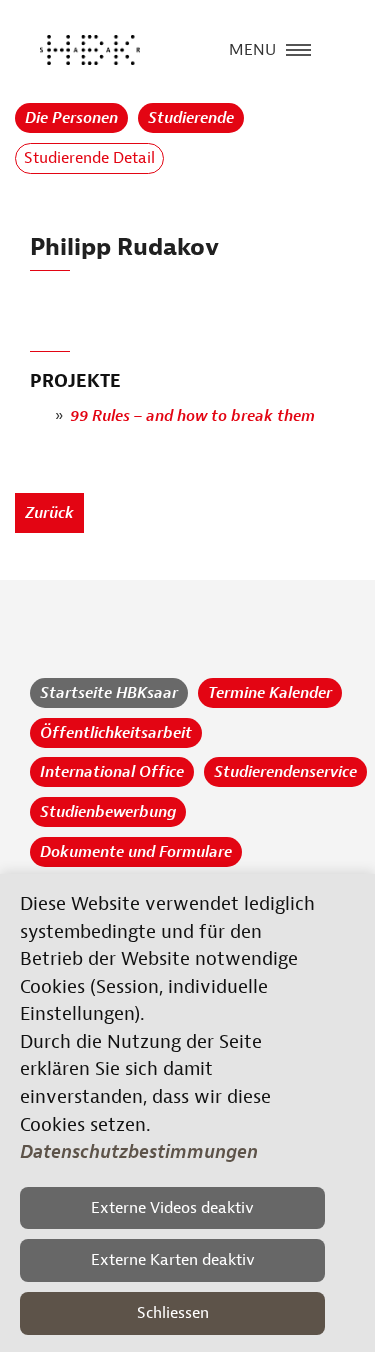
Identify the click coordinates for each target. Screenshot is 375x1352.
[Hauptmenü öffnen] (298, 48)
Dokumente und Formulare (136, 852)
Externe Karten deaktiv (173, 1260)
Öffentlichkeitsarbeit (116, 733)
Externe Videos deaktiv (172, 1208)
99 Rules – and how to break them (192, 416)
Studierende (191, 118)
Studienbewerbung (108, 812)
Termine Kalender (270, 693)
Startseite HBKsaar (109, 693)
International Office (112, 772)
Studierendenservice (285, 772)
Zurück (49, 513)
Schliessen (173, 1313)
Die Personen (71, 118)
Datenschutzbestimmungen (139, 1152)
